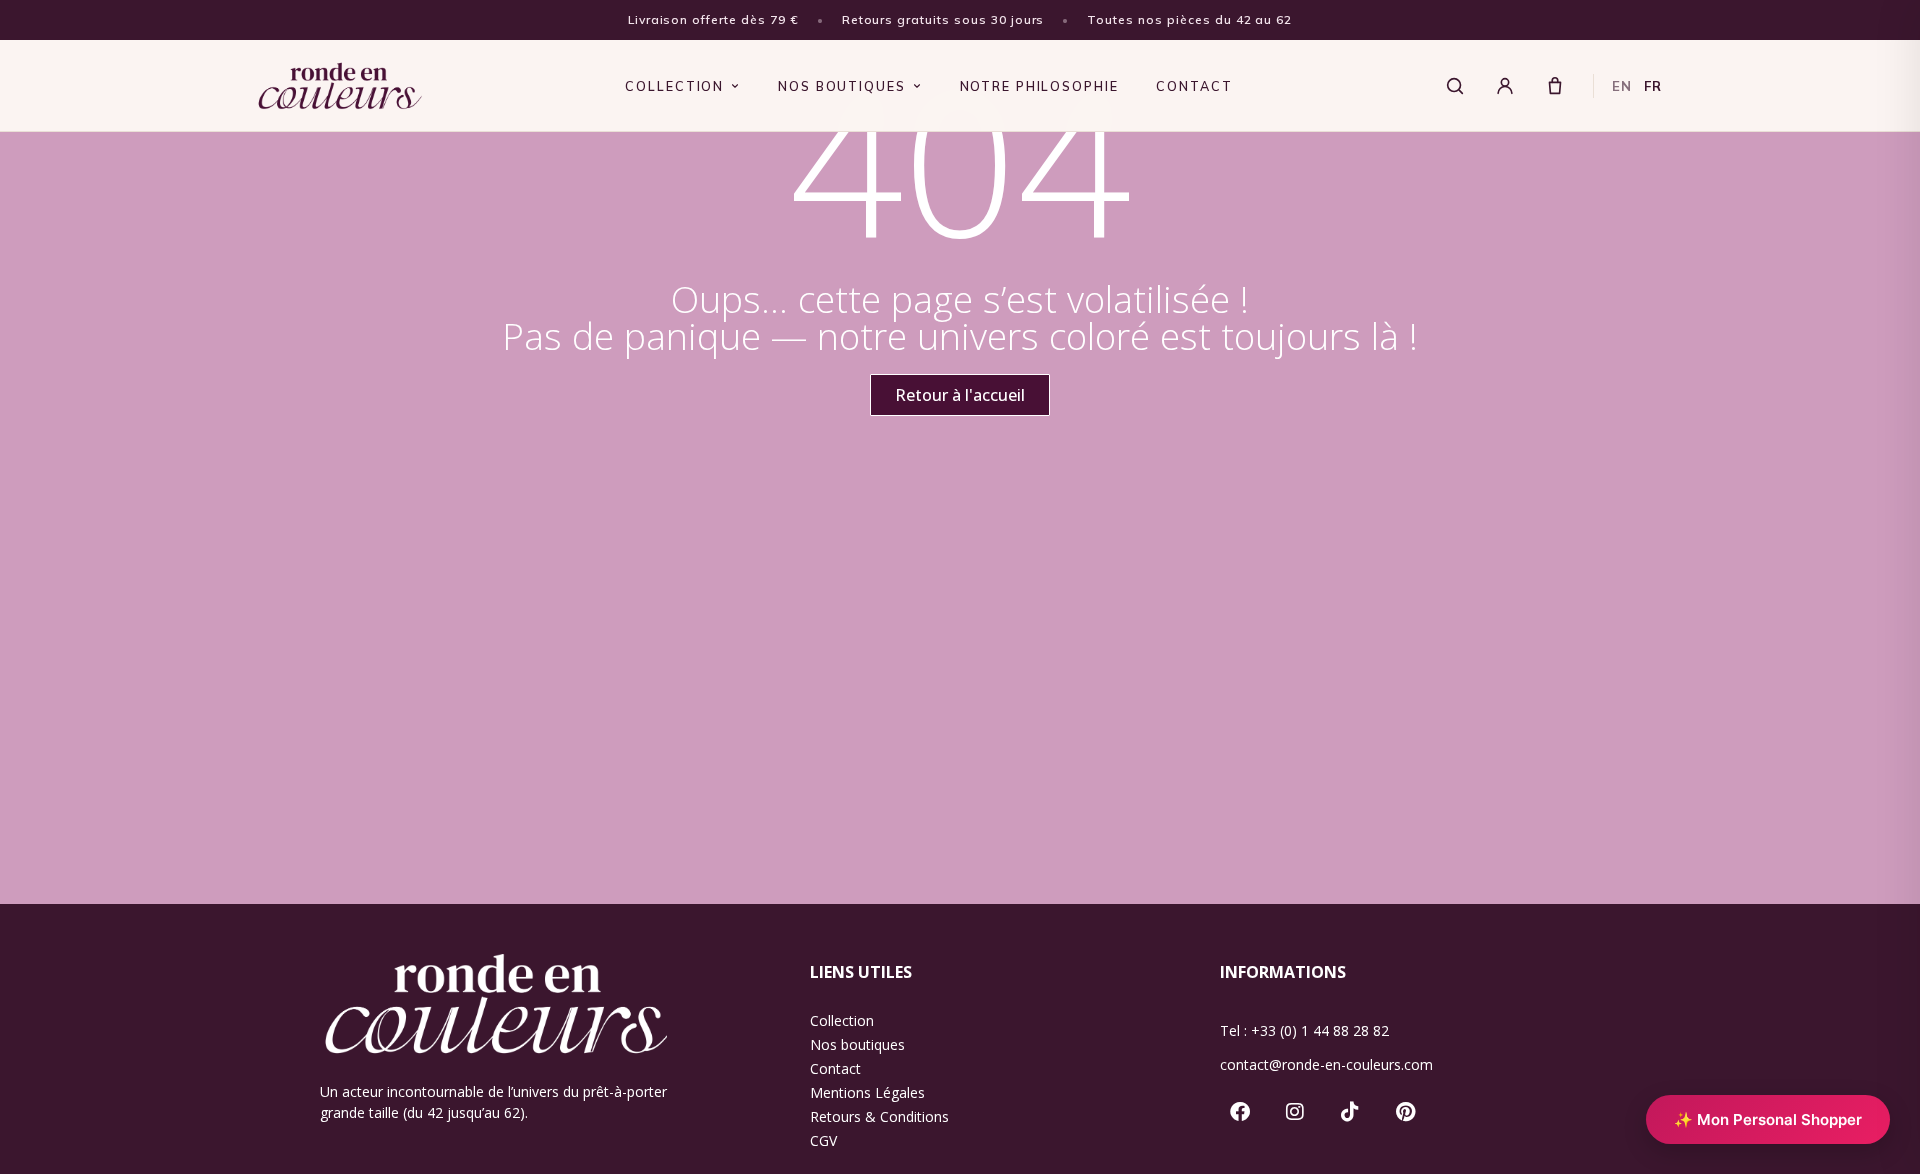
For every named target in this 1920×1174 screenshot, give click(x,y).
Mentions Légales (867, 1092)
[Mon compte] (1505, 86)
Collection (842, 1020)
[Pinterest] (1405, 1112)
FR (1653, 86)
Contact (835, 1068)
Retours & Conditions (879, 1116)
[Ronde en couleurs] (340, 86)
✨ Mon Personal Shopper (1768, 1119)
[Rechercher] (1455, 86)
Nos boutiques (857, 1044)
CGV (823, 1140)
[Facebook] (1240, 1112)
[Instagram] (1295, 1112)
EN (1622, 86)
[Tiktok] (1350, 1112)
